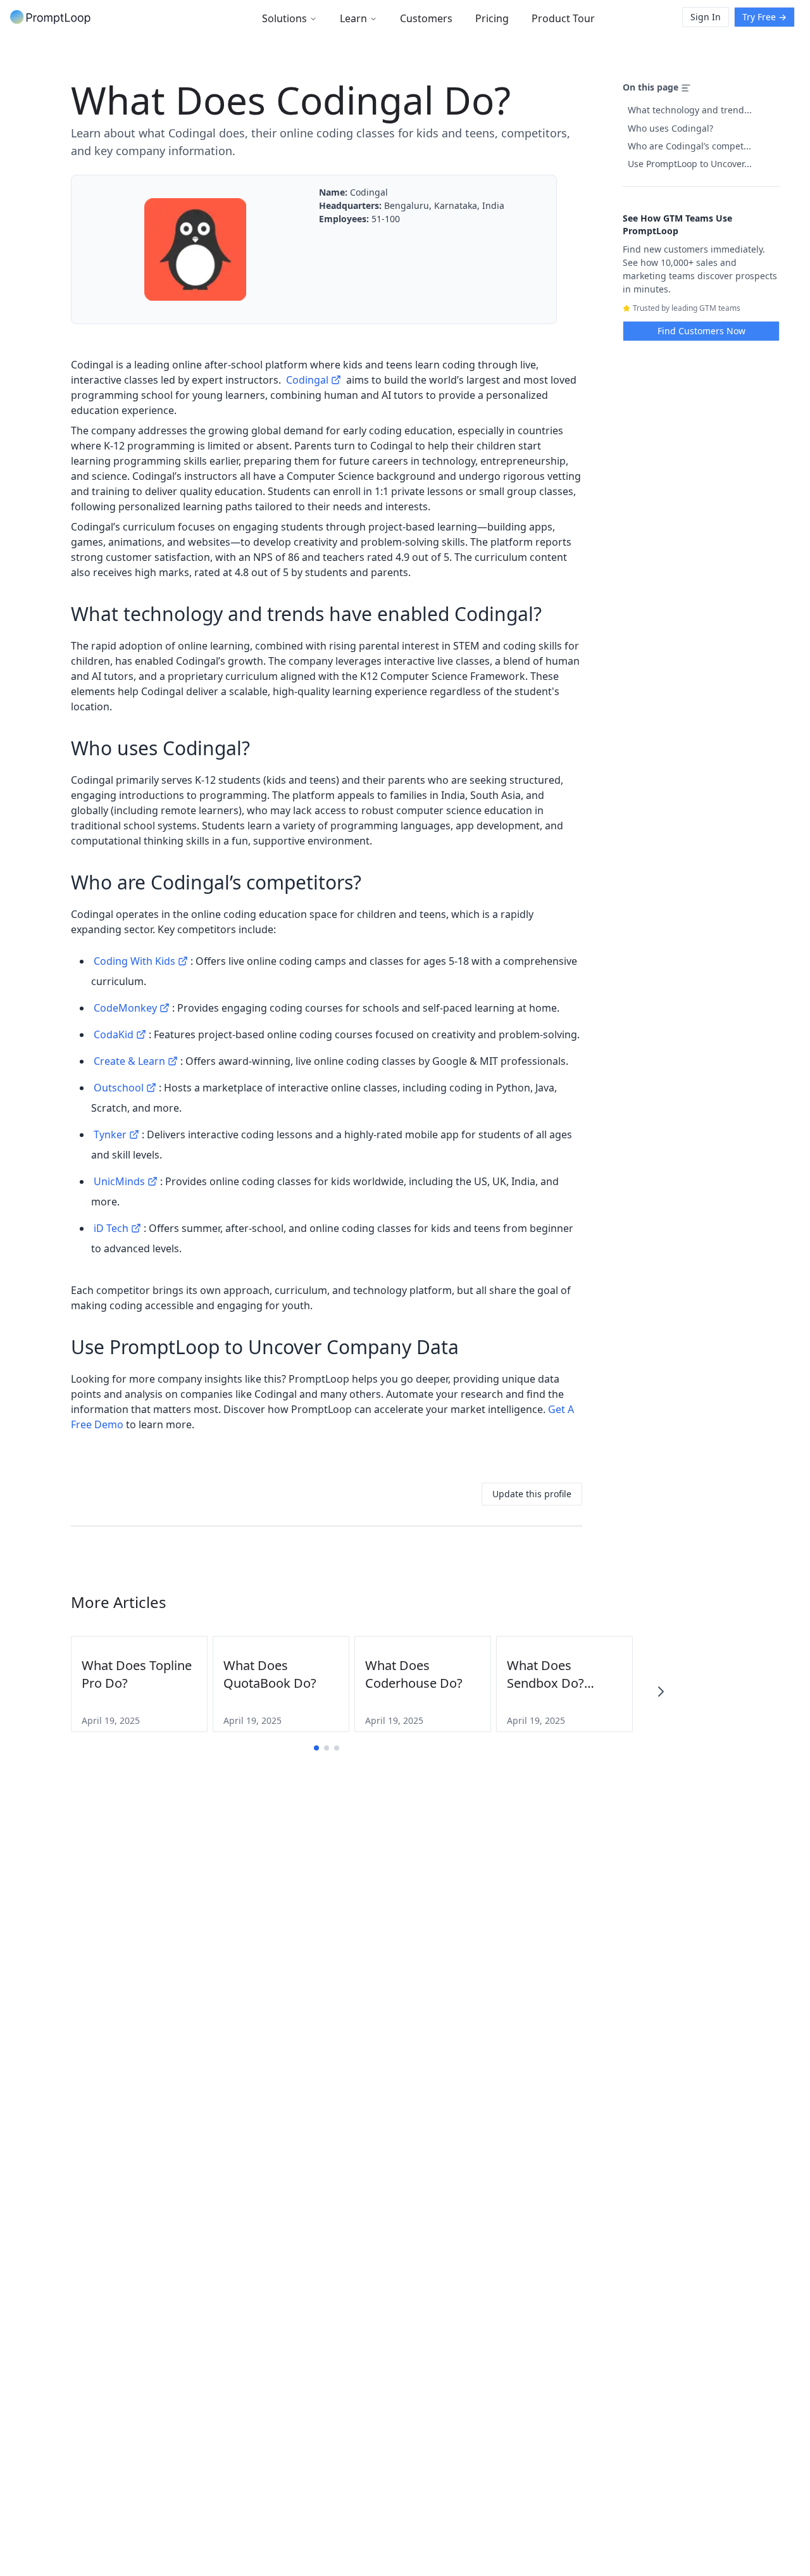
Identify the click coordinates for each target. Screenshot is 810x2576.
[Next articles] (661, 1692)
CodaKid (114, 1034)
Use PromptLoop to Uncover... (690, 164)
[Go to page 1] (316, 1748)
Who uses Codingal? (670, 128)
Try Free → (764, 17)
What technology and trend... (690, 110)
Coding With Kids (134, 961)
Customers (426, 18)
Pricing (492, 18)
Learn (353, 18)
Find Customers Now (701, 331)
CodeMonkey (125, 1008)
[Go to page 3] (337, 1748)
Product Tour (563, 18)
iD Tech (111, 1228)
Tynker (110, 1134)
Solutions (284, 18)
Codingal (307, 380)
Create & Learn (129, 1061)
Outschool (119, 1088)
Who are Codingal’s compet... (689, 146)
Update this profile (532, 1494)
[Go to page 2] (327, 1748)
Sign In (706, 17)
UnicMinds (119, 1181)
